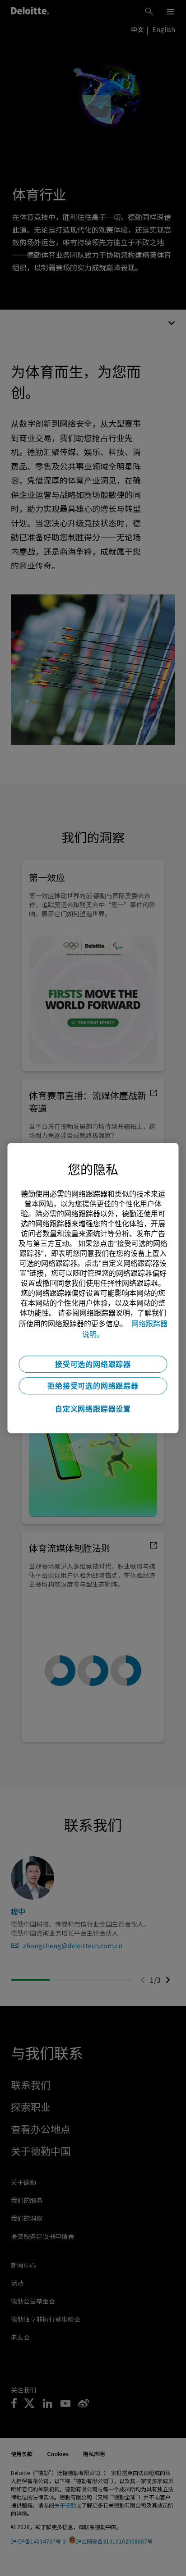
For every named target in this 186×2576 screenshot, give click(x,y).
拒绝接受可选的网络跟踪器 (93, 1386)
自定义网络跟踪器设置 (93, 1409)
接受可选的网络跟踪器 (93, 1364)
